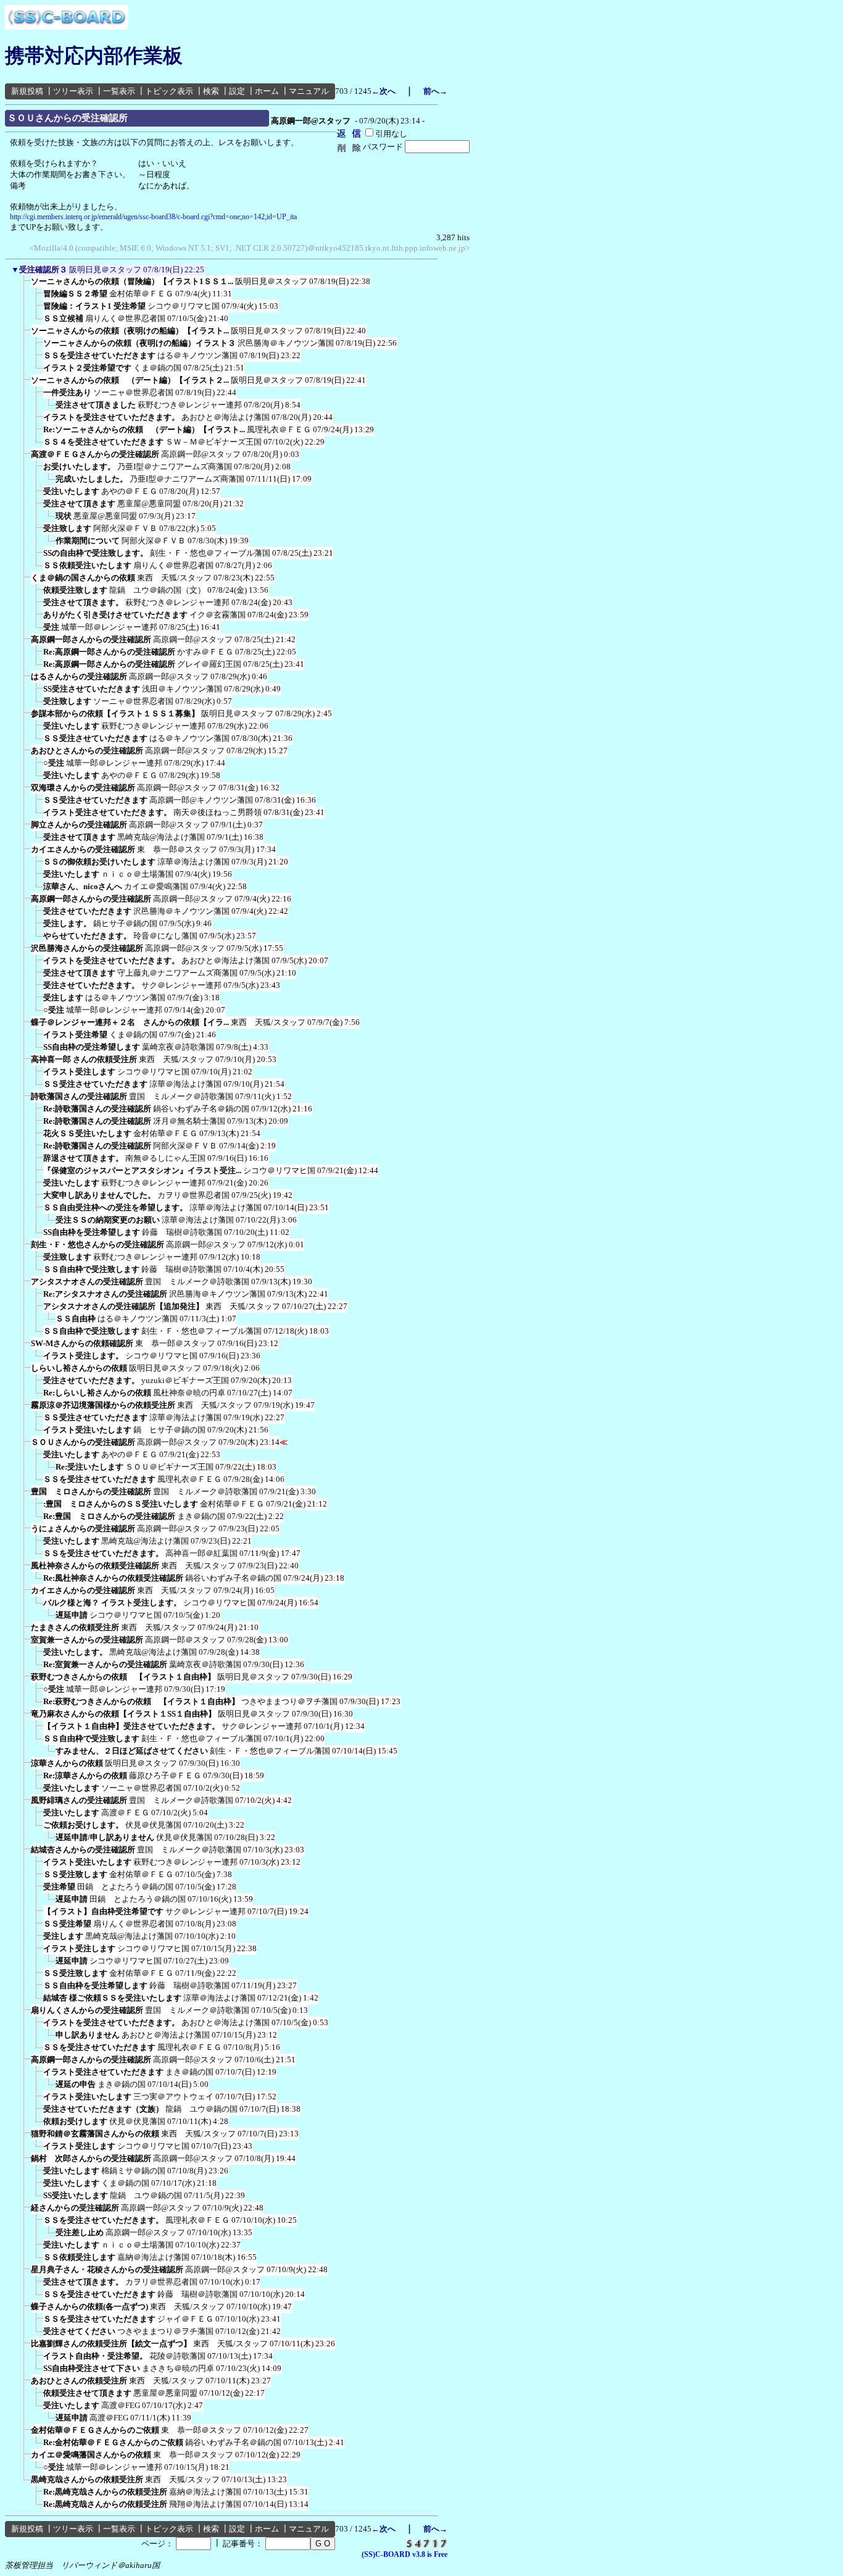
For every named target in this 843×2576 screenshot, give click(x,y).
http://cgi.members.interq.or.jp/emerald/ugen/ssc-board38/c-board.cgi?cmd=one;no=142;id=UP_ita (153, 217)
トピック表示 (169, 91)
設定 (237, 91)
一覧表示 (119, 91)
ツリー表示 (73, 91)
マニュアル (309, 91)
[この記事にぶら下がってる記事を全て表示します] (25, 285)
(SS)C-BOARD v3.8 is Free (405, 2554)
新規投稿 (27, 91)
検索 (211, 91)
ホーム (267, 91)
